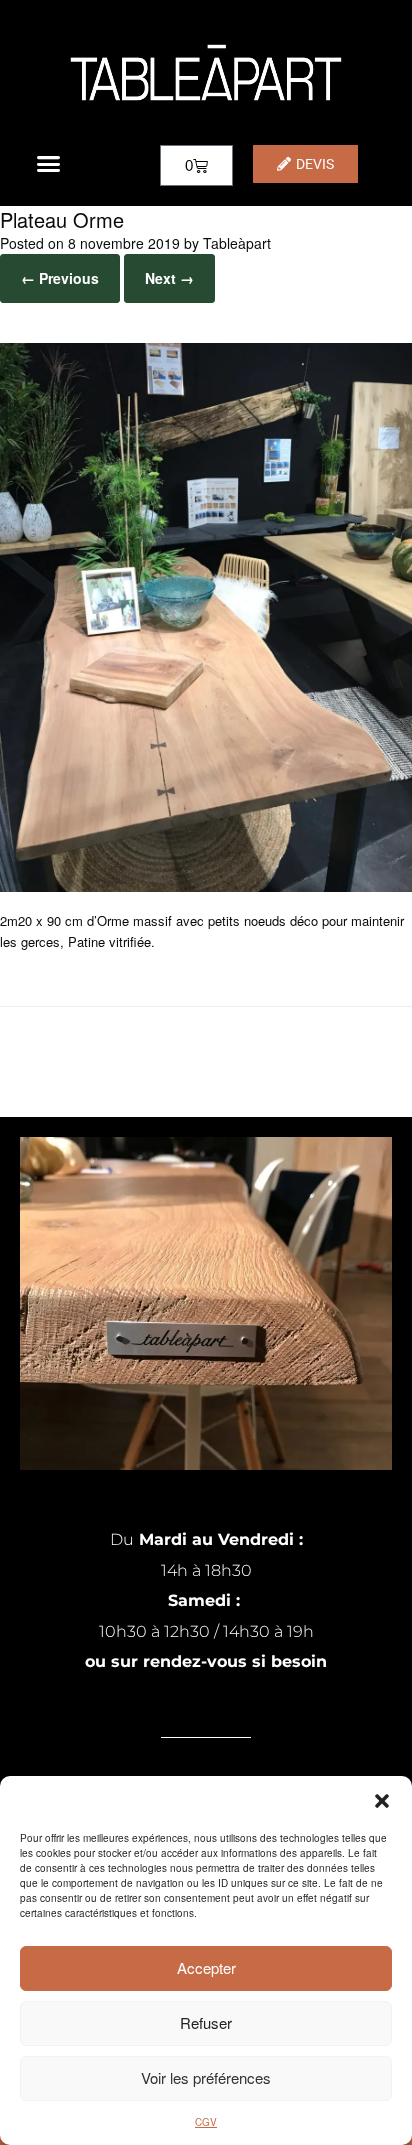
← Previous (60, 278)
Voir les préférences (206, 2077)
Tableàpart (237, 243)
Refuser (206, 2022)
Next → (169, 278)
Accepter (206, 1967)
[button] (382, 1801)
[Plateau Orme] (206, 886)
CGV (206, 2122)
